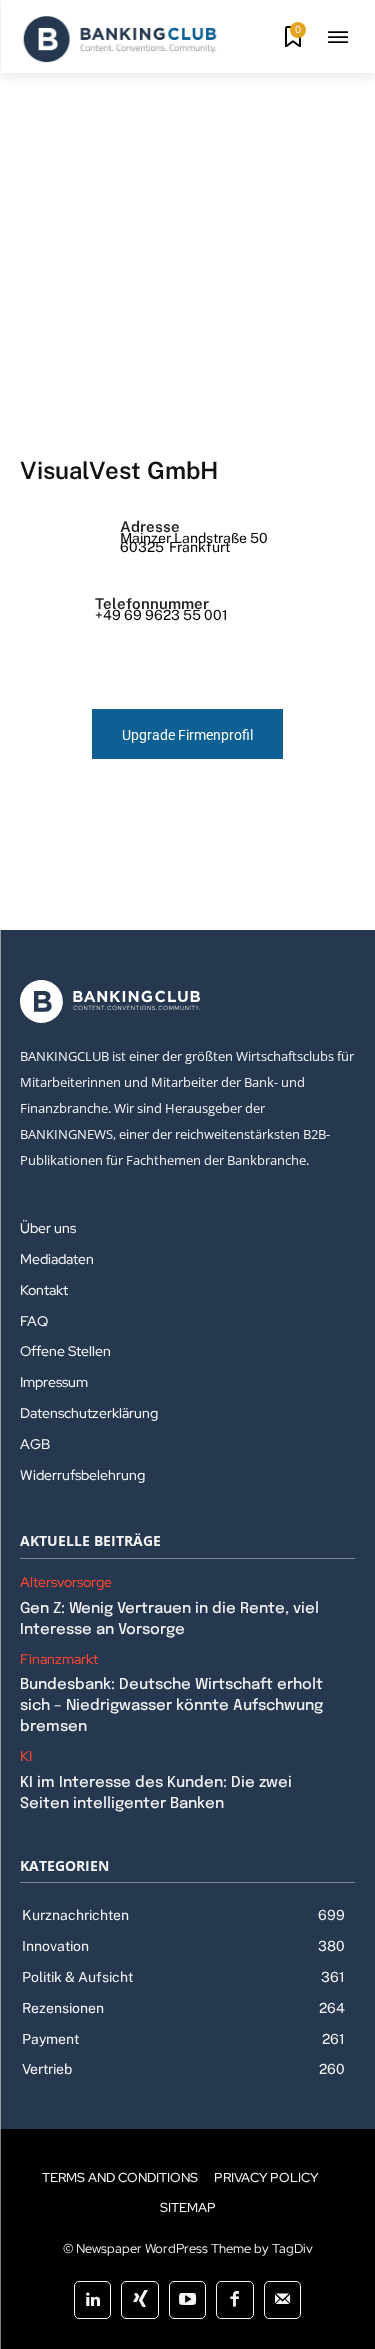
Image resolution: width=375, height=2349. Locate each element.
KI (26, 1756)
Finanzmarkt (59, 1659)
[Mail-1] (282, 2299)
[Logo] (120, 39)
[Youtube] (187, 2299)
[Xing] (139, 2299)
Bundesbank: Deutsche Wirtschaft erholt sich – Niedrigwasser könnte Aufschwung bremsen (171, 1706)
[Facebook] (234, 2299)
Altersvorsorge (66, 1582)
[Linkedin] (92, 2299)
